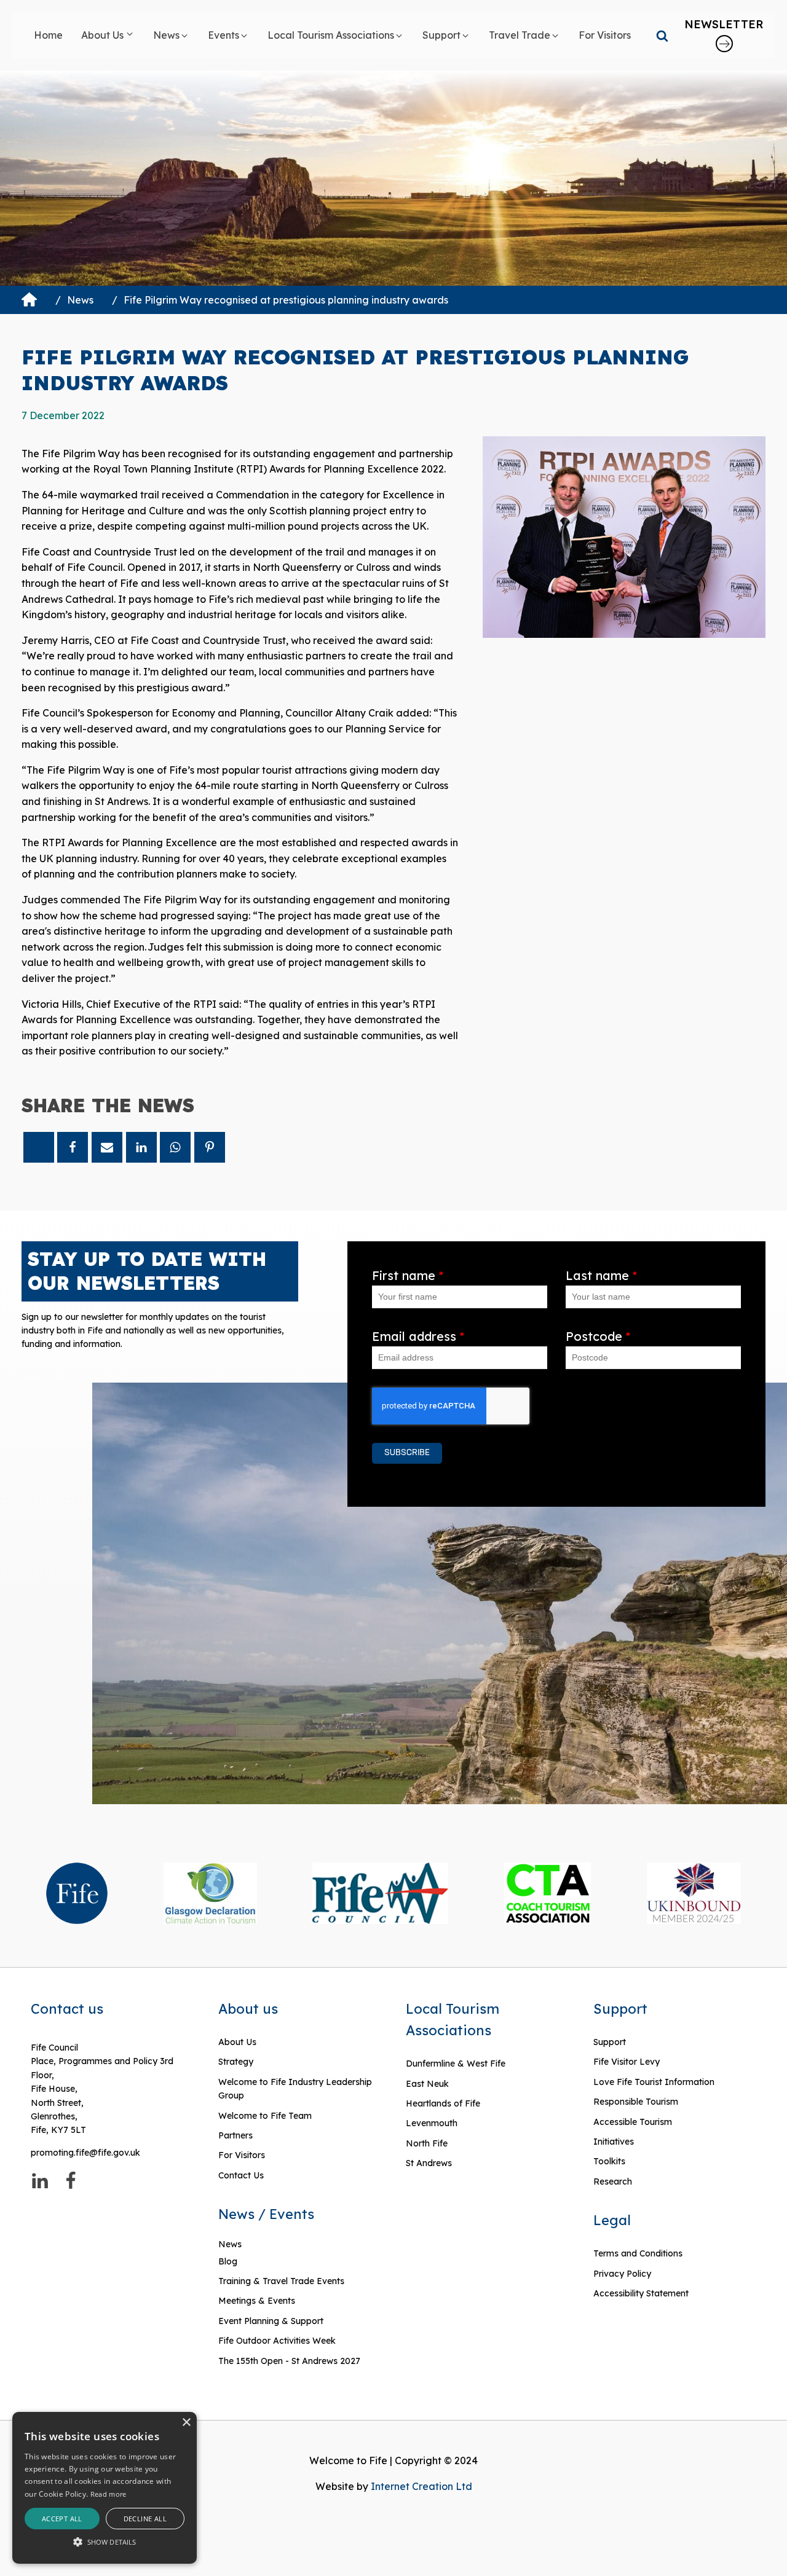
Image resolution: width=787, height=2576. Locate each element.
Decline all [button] (145, 2519)
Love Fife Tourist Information (654, 2082)
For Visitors (242, 2155)
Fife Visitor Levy (627, 2062)
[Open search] (662, 36)
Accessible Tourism (634, 2122)
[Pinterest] (210, 1147)
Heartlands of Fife (443, 2103)
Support (610, 2042)
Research (613, 2181)
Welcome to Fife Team (265, 2116)
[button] (108, 36)
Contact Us (241, 2175)
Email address (418, 1336)
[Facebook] (73, 1147)
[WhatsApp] (175, 1147)
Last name (601, 1275)
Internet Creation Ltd (421, 2486)
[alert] (105, 2488)
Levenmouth (432, 2123)
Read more (109, 2494)
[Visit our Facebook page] (71, 2181)
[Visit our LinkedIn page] (40, 2181)
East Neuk (427, 2084)
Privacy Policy (622, 2274)
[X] (39, 1147)
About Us (237, 2042)
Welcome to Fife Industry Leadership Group (295, 2089)
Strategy (236, 2062)
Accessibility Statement (641, 2293)
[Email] (107, 1147)
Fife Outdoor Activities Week (277, 2341)
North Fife (427, 2143)
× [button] (186, 2423)
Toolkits (609, 2161)
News (80, 300)
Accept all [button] (62, 2519)
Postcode (598, 1336)
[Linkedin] (141, 1147)
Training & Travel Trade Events (281, 2281)
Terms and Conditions (638, 2253)
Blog (228, 2261)
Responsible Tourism (636, 2102)
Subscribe (407, 1453)
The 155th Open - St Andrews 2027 (289, 2361)
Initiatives (614, 2142)
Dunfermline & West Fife (456, 2064)
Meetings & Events (257, 2301)
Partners (235, 2135)
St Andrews (429, 2163)
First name (408, 1275)
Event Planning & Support (271, 2321)
